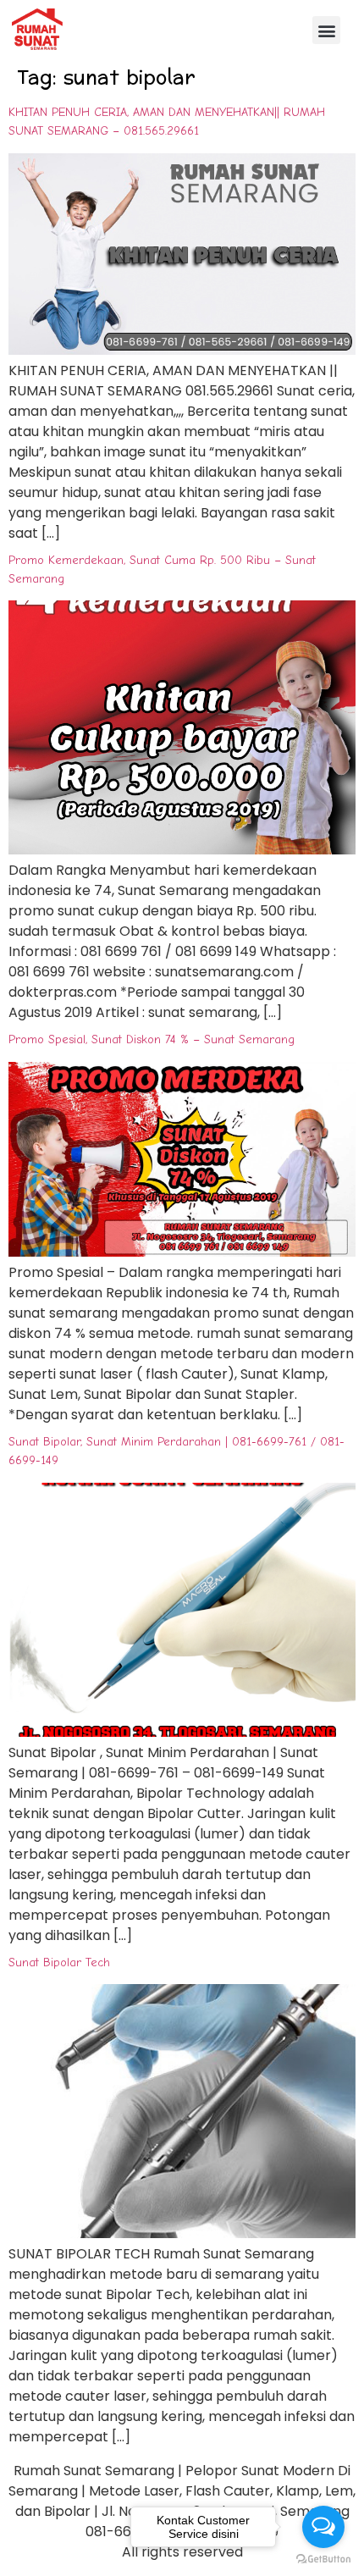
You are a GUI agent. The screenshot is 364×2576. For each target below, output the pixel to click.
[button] (326, 30)
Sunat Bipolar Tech (59, 1962)
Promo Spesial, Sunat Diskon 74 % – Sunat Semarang (152, 1039)
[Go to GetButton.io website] (323, 2559)
